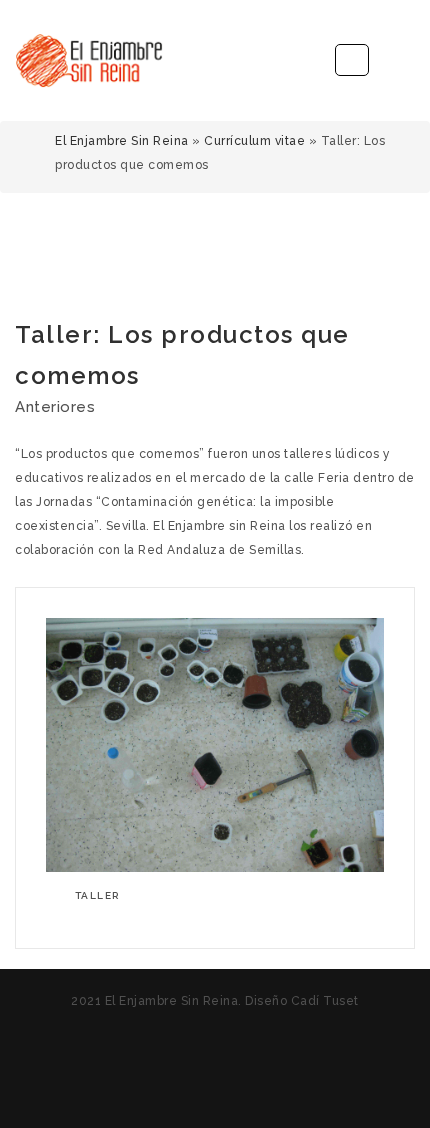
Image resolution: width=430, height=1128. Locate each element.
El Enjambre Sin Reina (122, 141)
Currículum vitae (254, 141)
